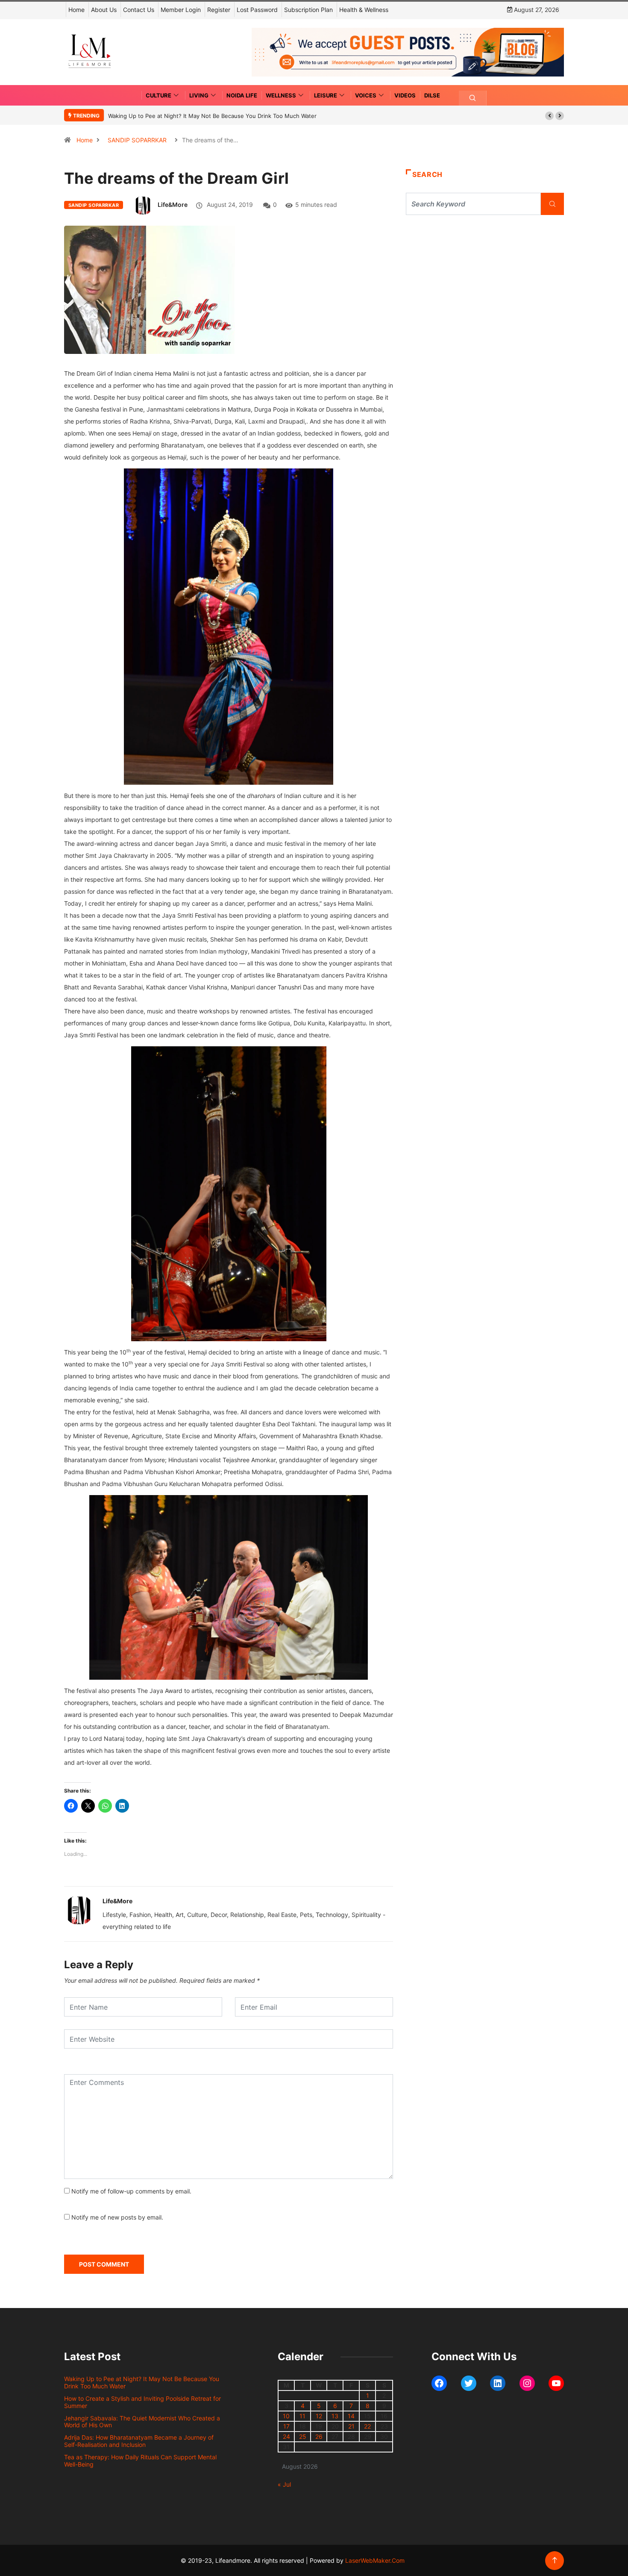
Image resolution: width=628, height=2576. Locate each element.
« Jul (284, 2484)
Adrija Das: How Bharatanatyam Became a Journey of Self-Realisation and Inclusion (139, 2441)
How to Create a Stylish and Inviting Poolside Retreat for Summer (142, 2402)
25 (303, 2436)
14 (351, 2416)
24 (286, 2436)
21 (351, 2426)
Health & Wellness (364, 10)
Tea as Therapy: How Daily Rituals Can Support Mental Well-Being (140, 2461)
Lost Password (257, 10)
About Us (104, 10)
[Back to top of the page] (555, 2560)
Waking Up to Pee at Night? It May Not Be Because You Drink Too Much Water (212, 116)
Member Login (181, 10)
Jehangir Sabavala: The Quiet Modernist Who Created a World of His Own (142, 2422)
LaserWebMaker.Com (375, 2560)
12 (319, 2416)
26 (319, 2436)
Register (219, 10)
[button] (549, 116)
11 (302, 2416)
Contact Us (139, 10)
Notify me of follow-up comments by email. (131, 2191)
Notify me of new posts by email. (117, 2217)
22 (367, 2426)
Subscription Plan (308, 10)
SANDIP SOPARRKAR (137, 140)
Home (76, 10)
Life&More (173, 205)
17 (286, 2426)
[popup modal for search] (473, 98)
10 (286, 2416)
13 (335, 2416)
